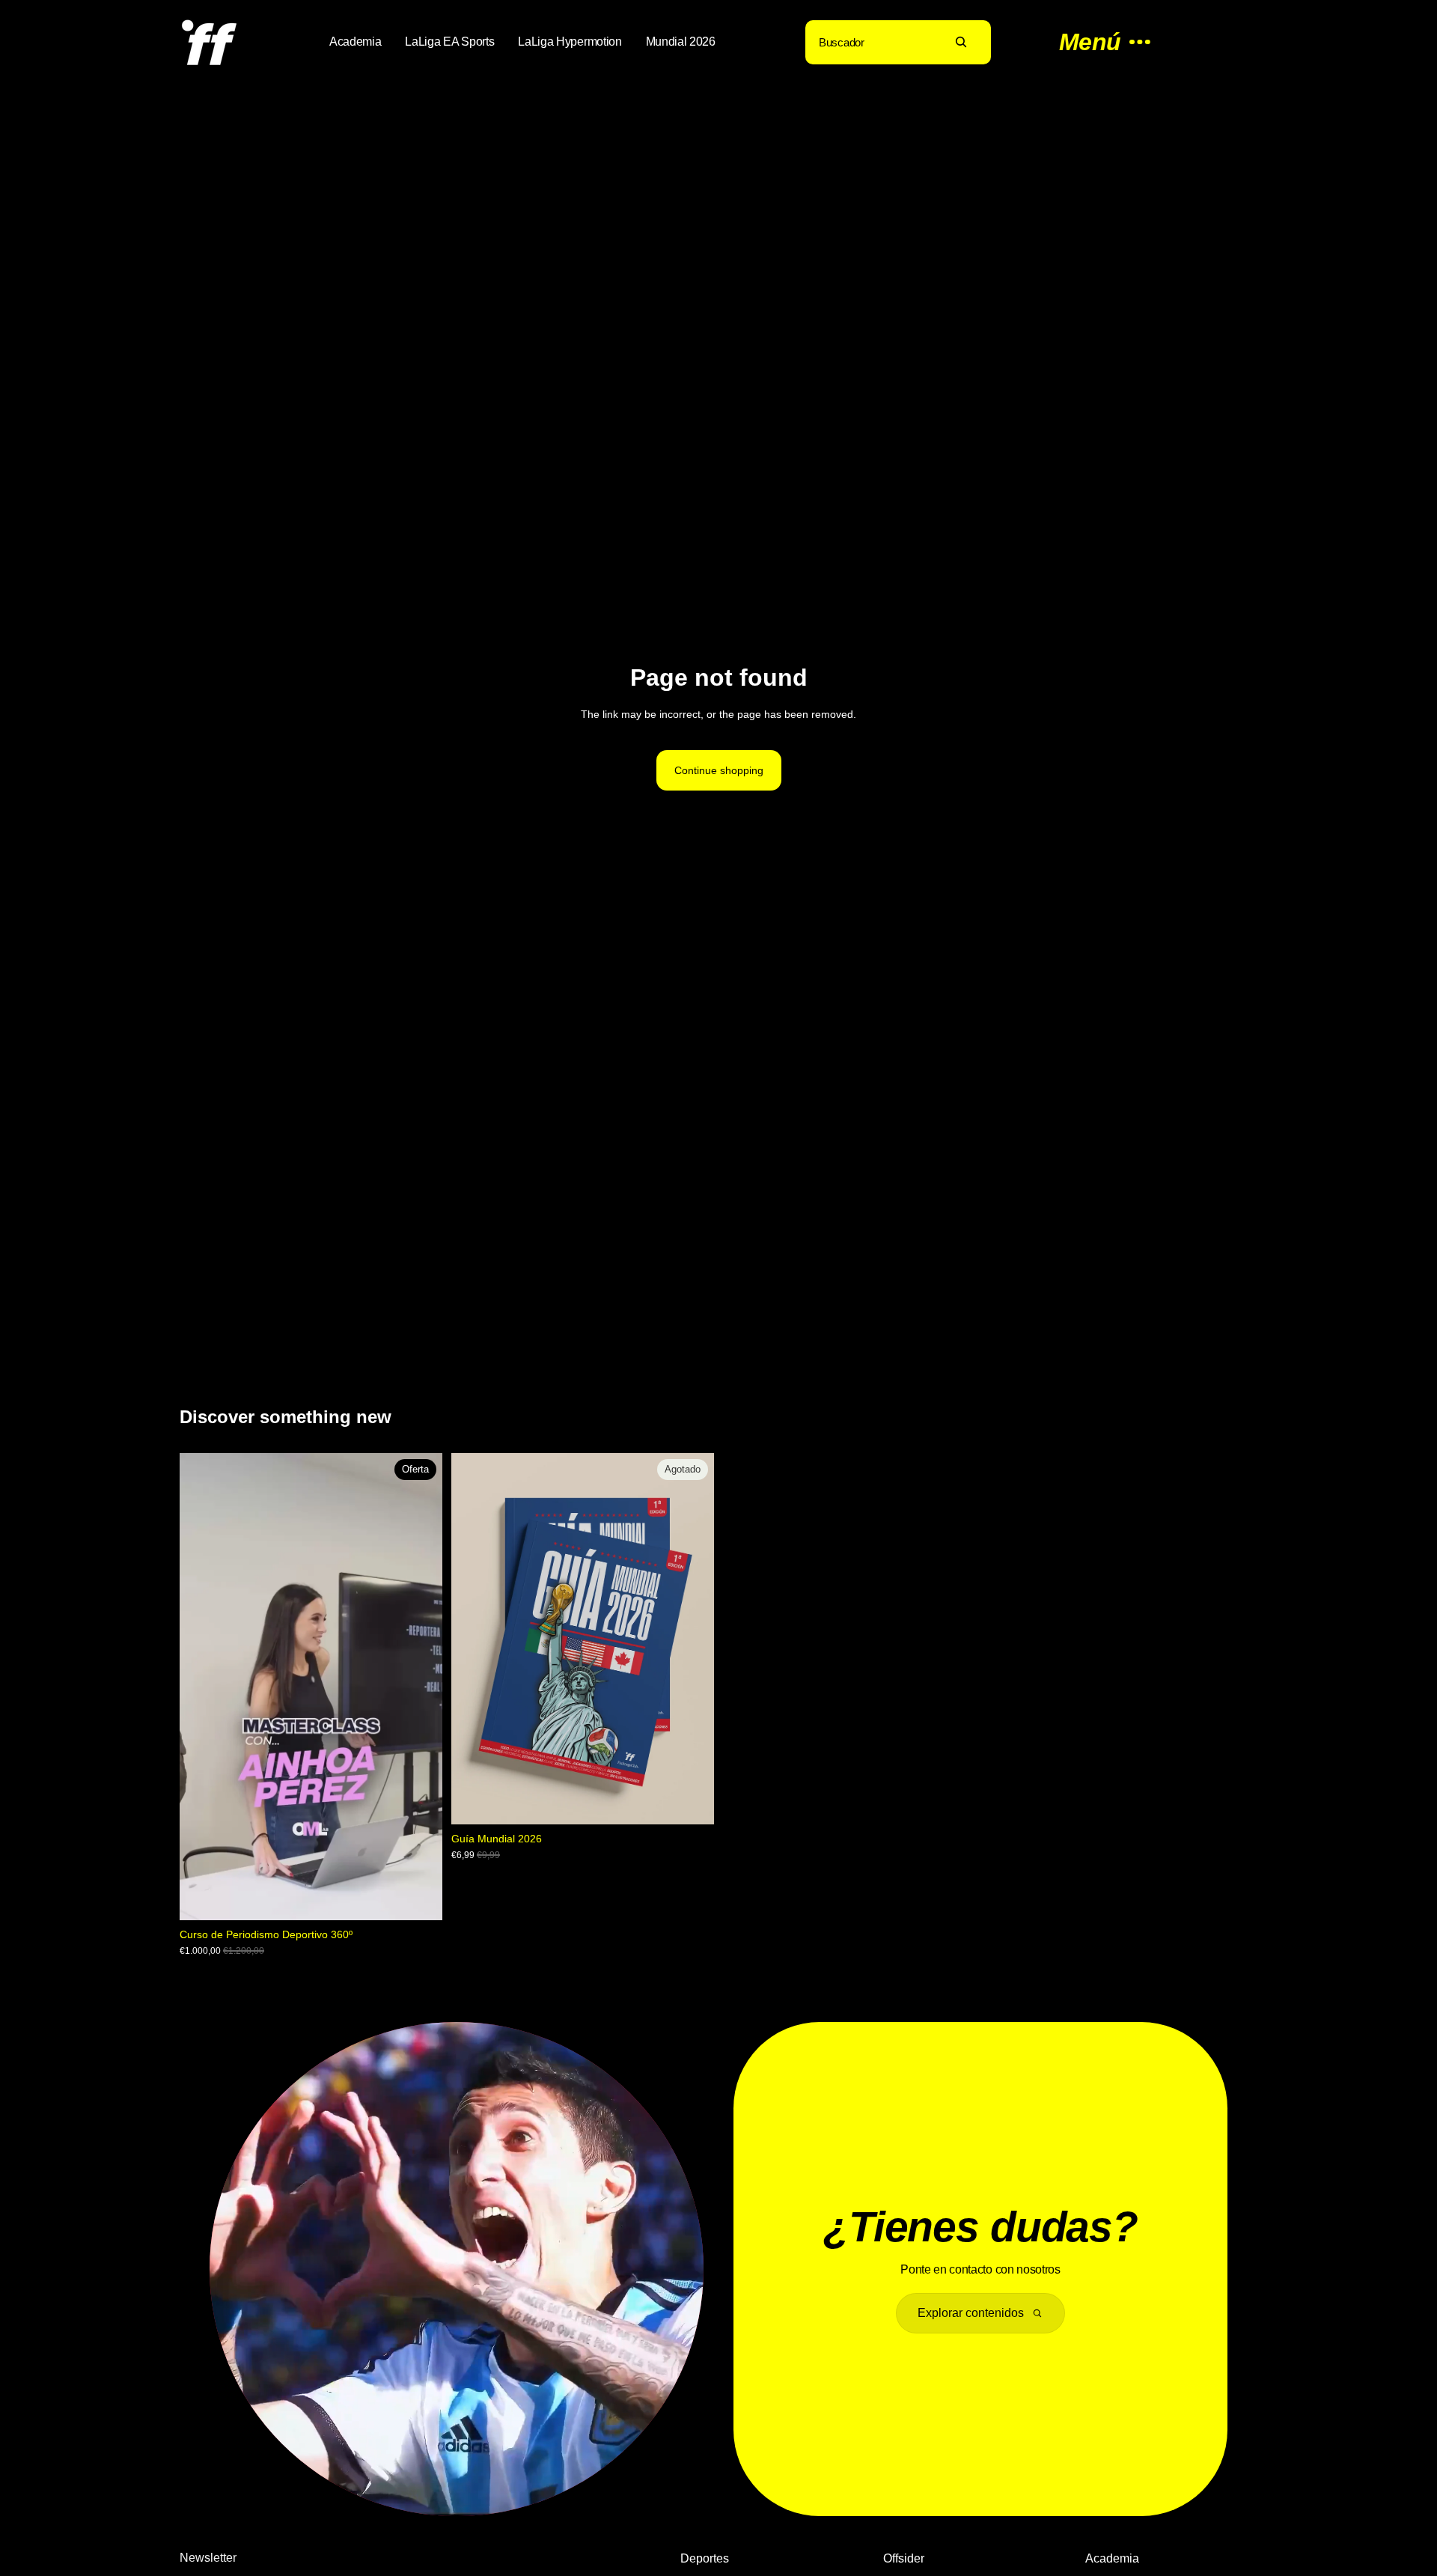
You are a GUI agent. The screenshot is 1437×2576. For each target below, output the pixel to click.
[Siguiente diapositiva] (692, 1639)
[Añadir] (419, 1897)
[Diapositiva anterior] (474, 1639)
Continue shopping (719, 770)
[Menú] (1097, 42)
